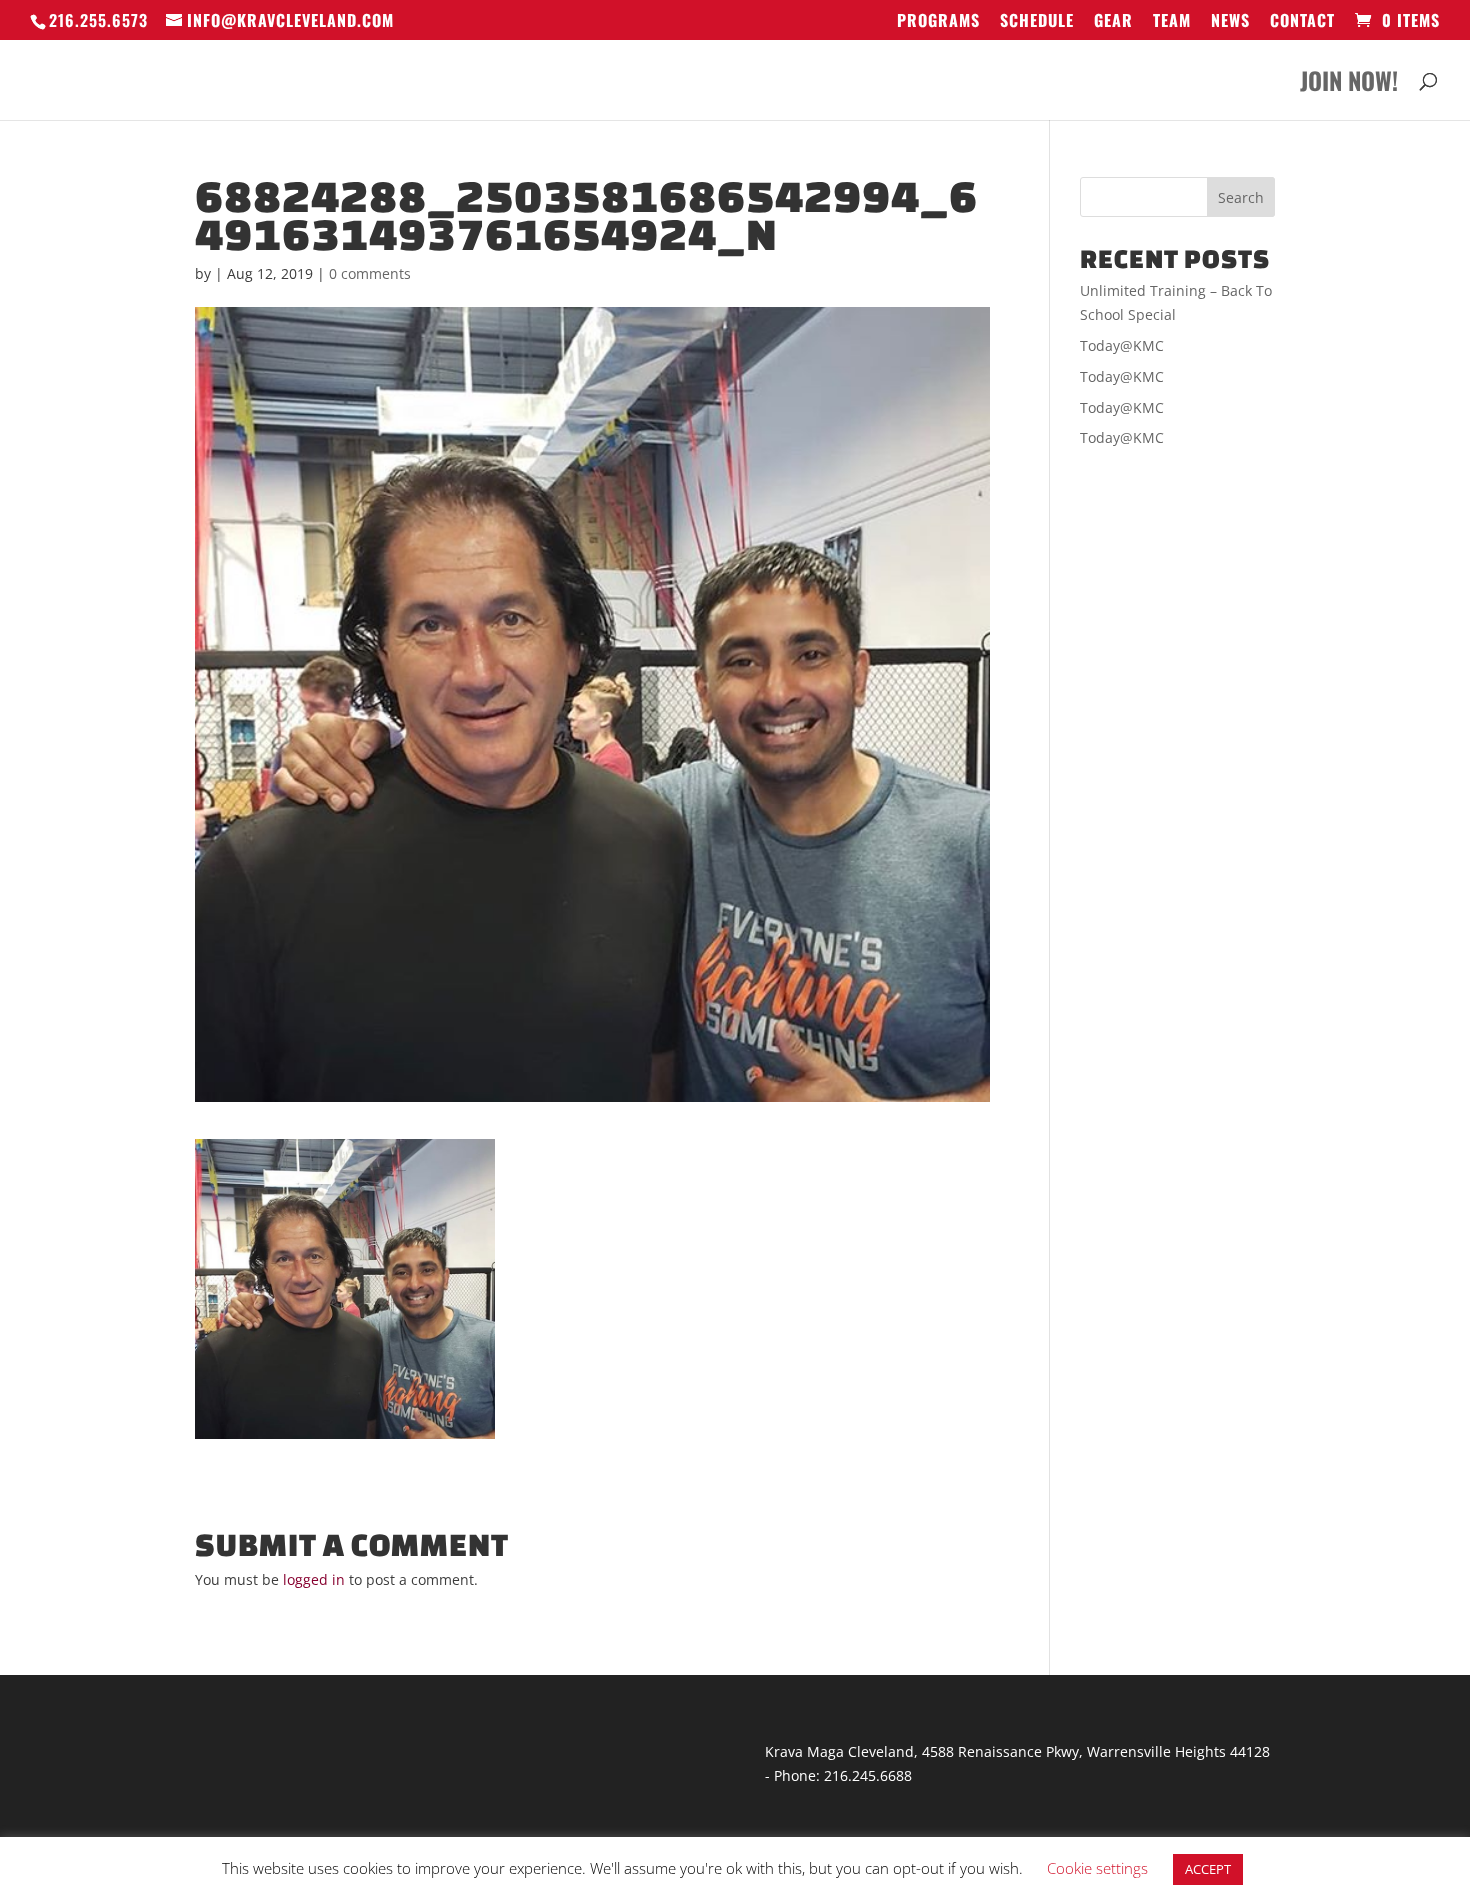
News (1230, 22)
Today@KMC (1122, 345)
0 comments (370, 273)
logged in (314, 1579)
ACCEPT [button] (1208, 1869)
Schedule (1037, 22)
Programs (938, 22)
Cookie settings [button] (1097, 1868)
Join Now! (1349, 85)
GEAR (1113, 22)
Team (1172, 22)
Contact (1302, 22)
